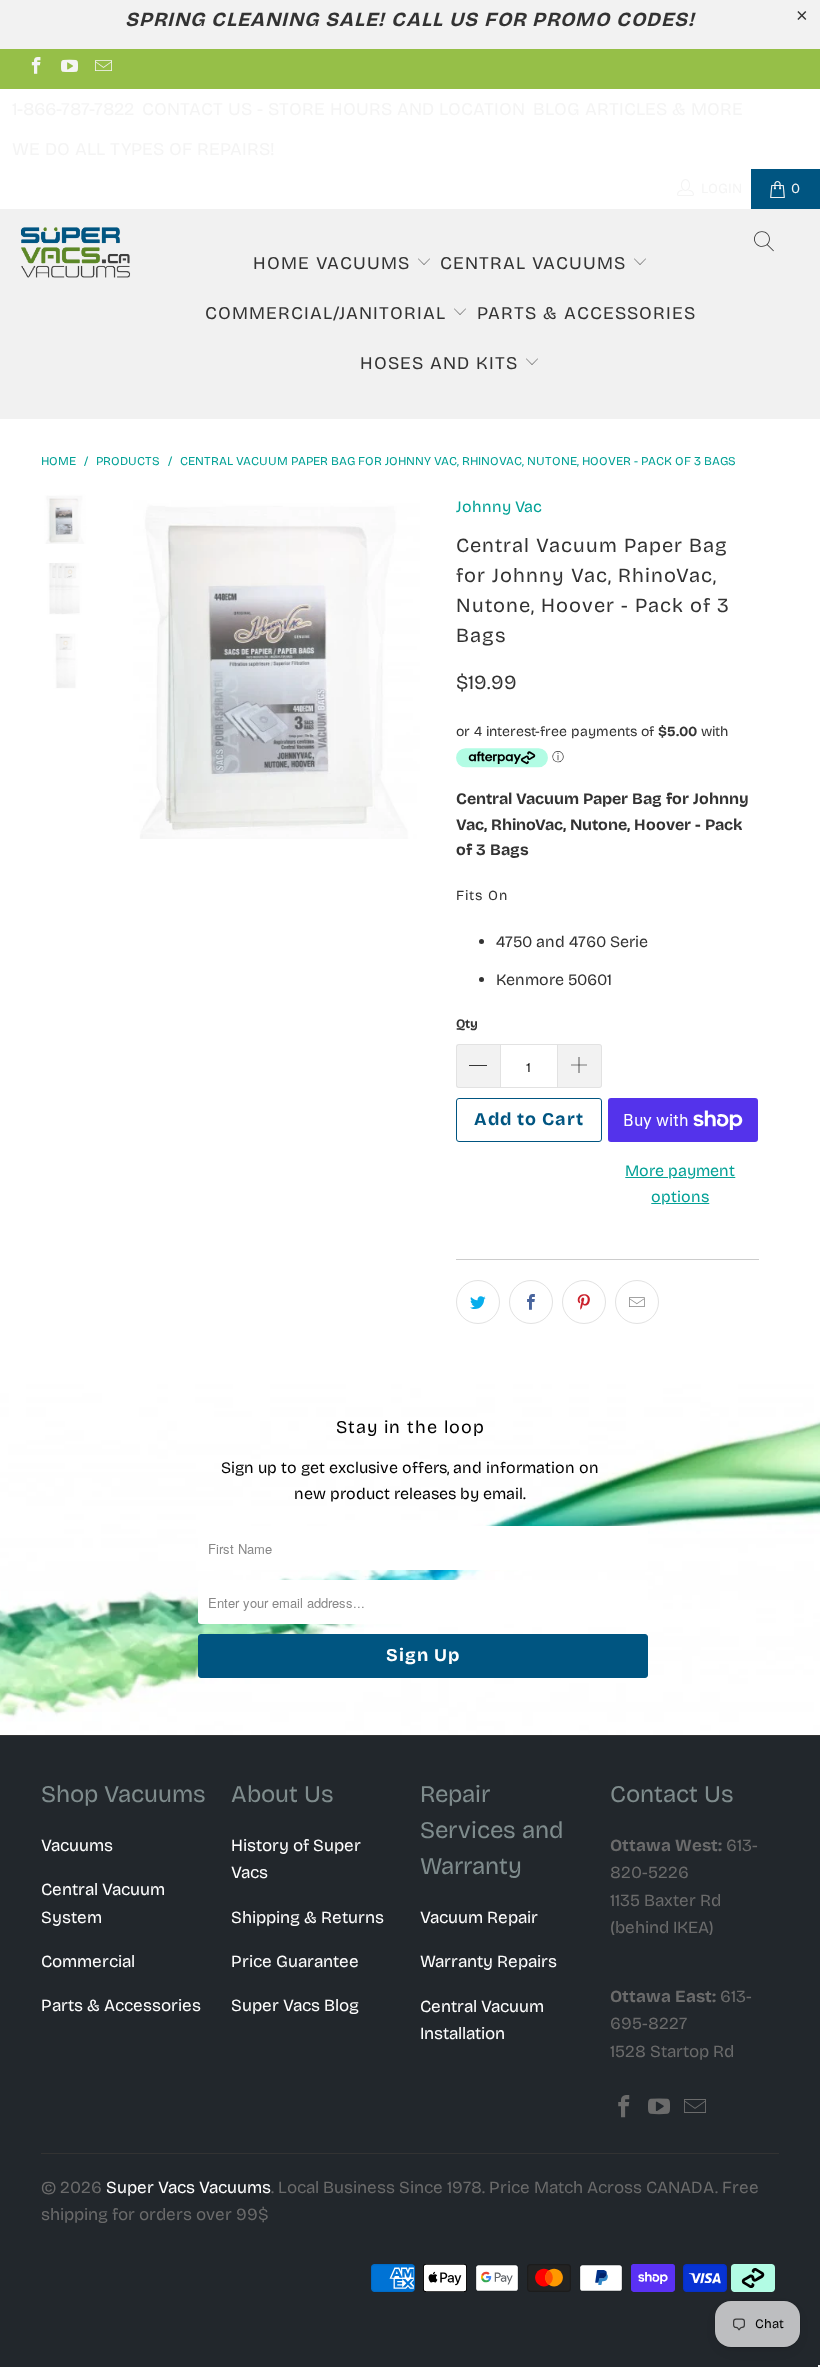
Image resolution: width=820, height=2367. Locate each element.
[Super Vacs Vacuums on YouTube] (69, 68)
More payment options (680, 1183)
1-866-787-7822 (73, 109)
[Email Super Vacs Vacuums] (102, 68)
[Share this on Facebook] (531, 1302)
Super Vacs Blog (295, 2005)
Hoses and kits (442, 363)
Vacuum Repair (479, 1917)
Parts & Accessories (586, 313)
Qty (467, 1024)
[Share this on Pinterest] (584, 1302)
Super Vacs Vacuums (188, 2187)
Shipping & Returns (307, 1917)
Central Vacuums (536, 263)
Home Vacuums (334, 263)
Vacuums (77, 1845)
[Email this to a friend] (637, 1302)
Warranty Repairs (488, 1961)
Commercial (88, 1961)
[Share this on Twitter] (478, 1302)
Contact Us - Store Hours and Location (333, 109)
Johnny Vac (499, 506)
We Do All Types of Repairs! (143, 149)
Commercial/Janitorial (328, 313)
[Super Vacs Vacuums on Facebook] (35, 68)
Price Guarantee (295, 1961)
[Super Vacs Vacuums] (75, 252)
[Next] (417, 666)
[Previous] (127, 666)
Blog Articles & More (638, 109)
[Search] (765, 244)
